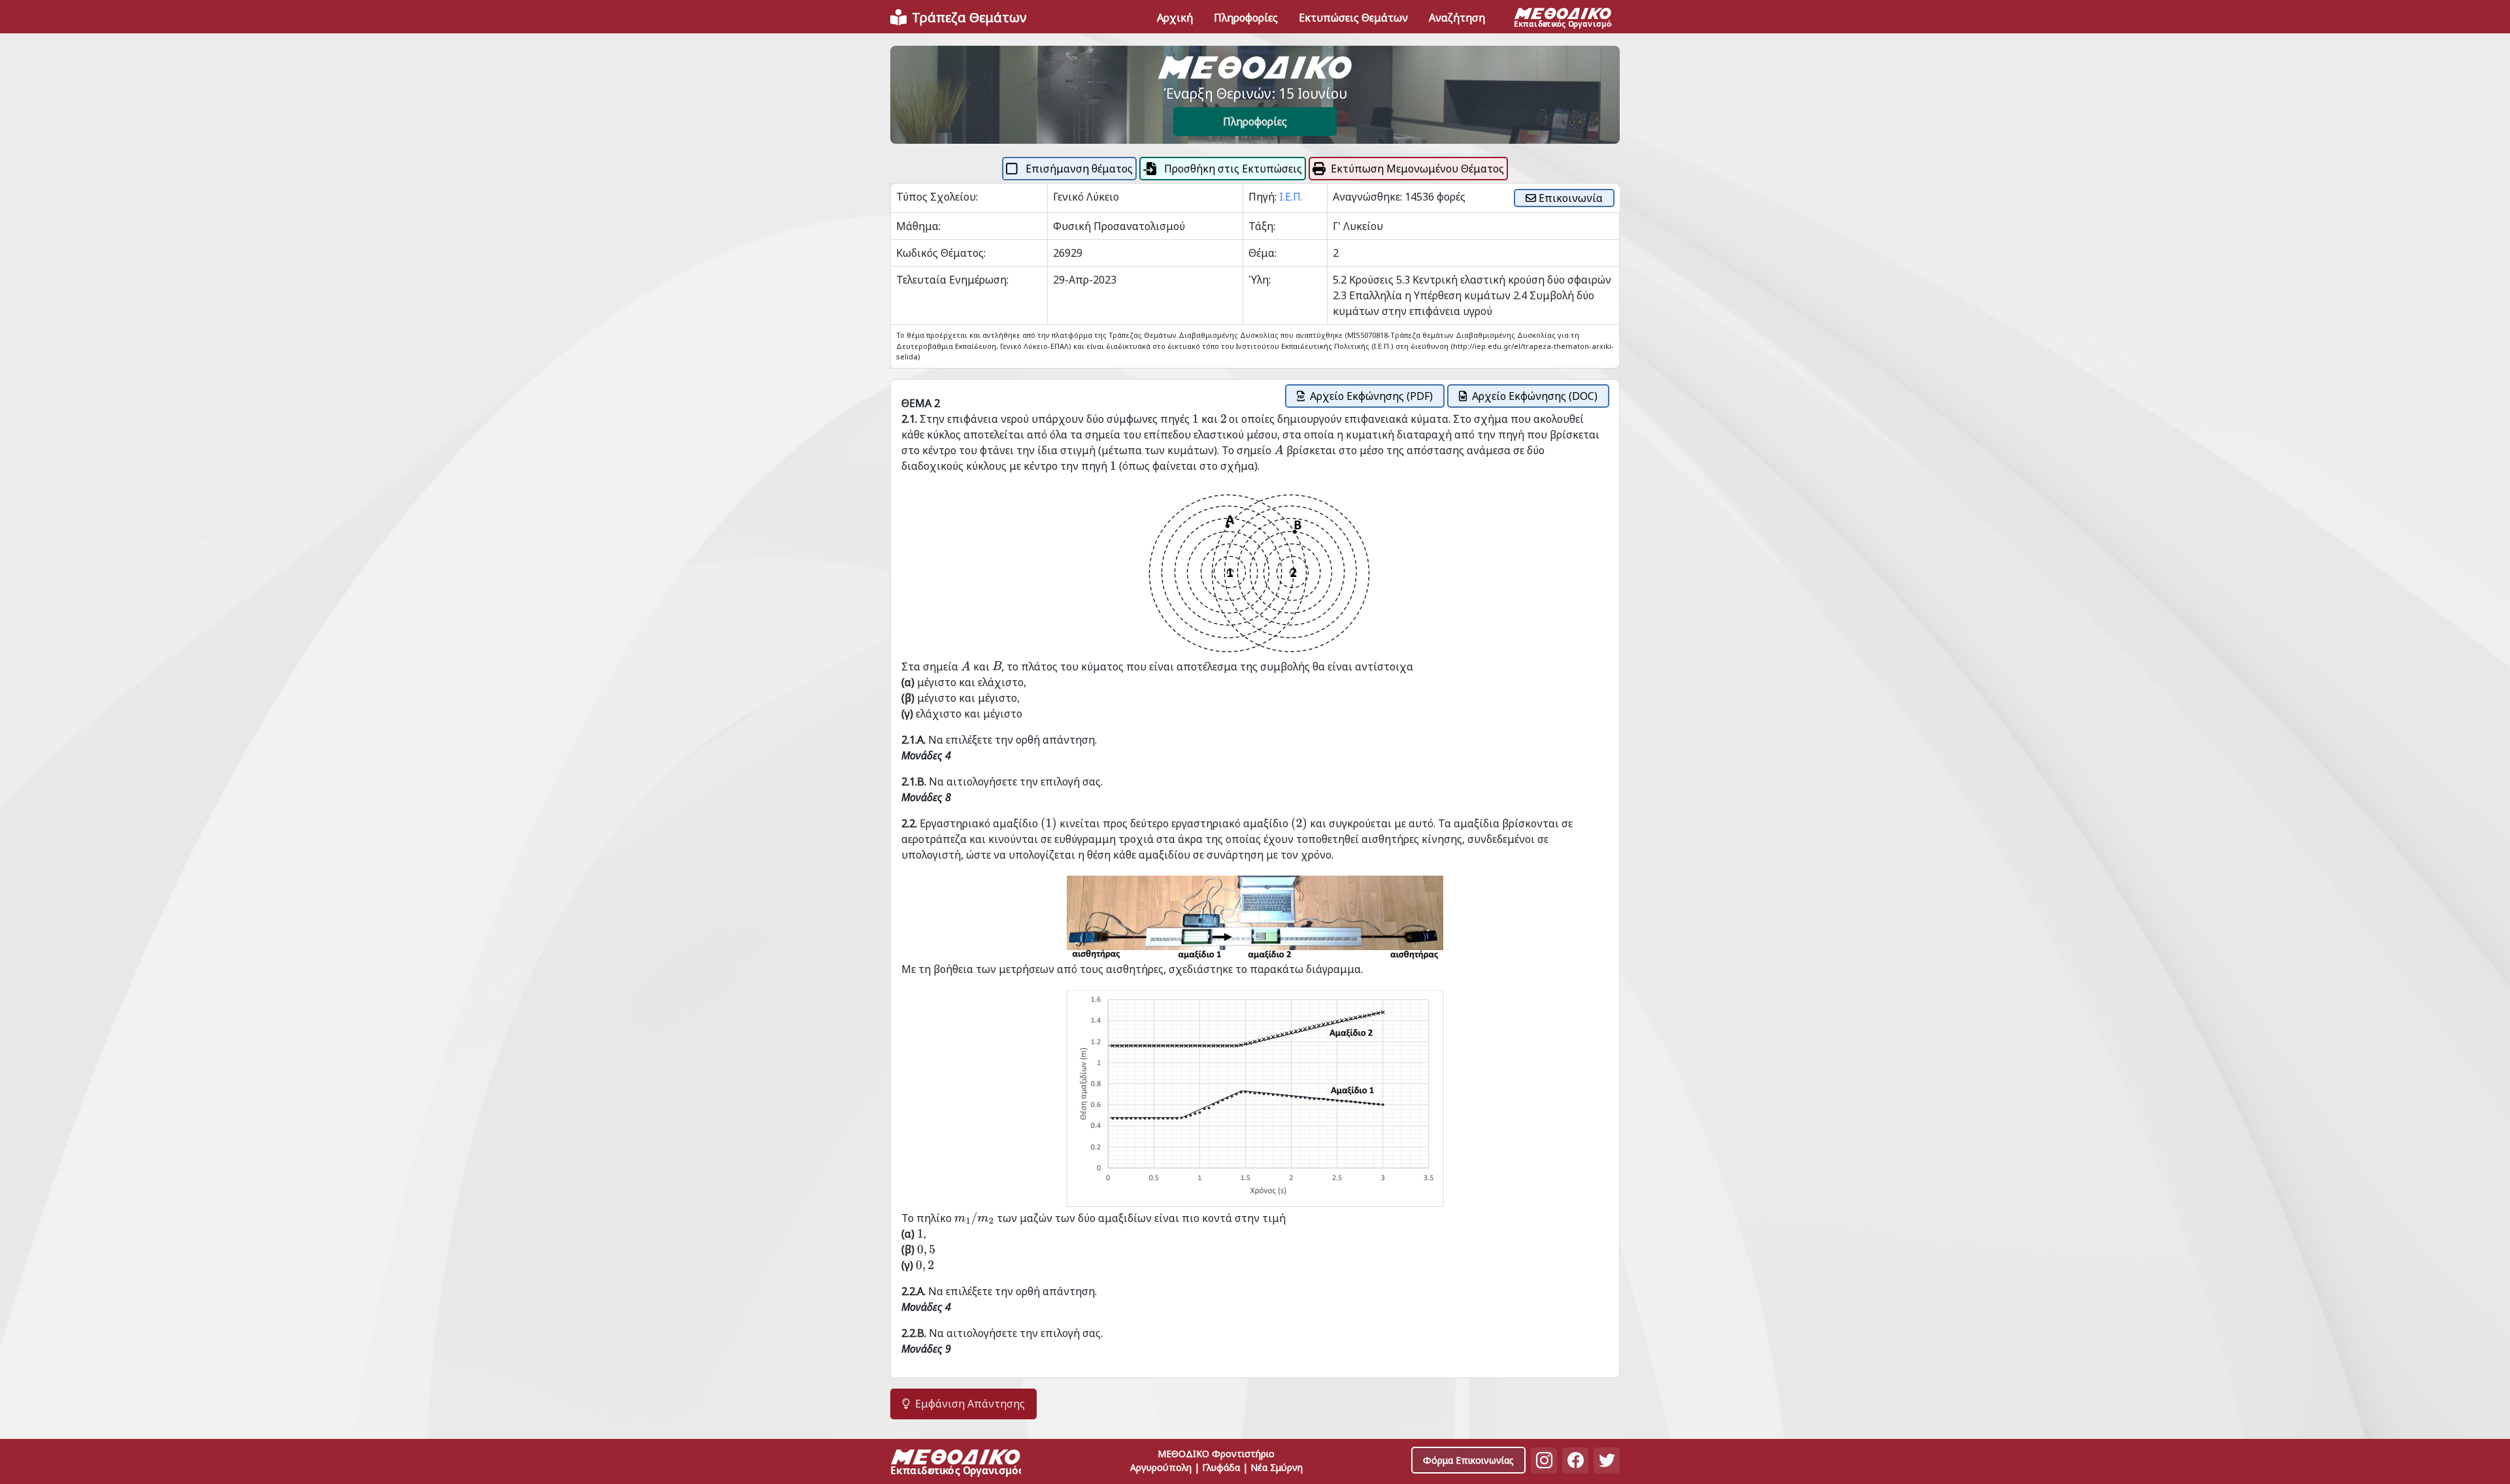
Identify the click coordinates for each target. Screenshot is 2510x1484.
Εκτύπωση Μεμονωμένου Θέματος (1417, 169)
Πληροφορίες (1255, 122)
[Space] (956, 1464)
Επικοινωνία (1569, 198)
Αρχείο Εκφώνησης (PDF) (1371, 396)
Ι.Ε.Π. (1291, 197)
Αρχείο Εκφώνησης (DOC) (1535, 396)
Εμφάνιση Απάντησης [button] (970, 1404)
